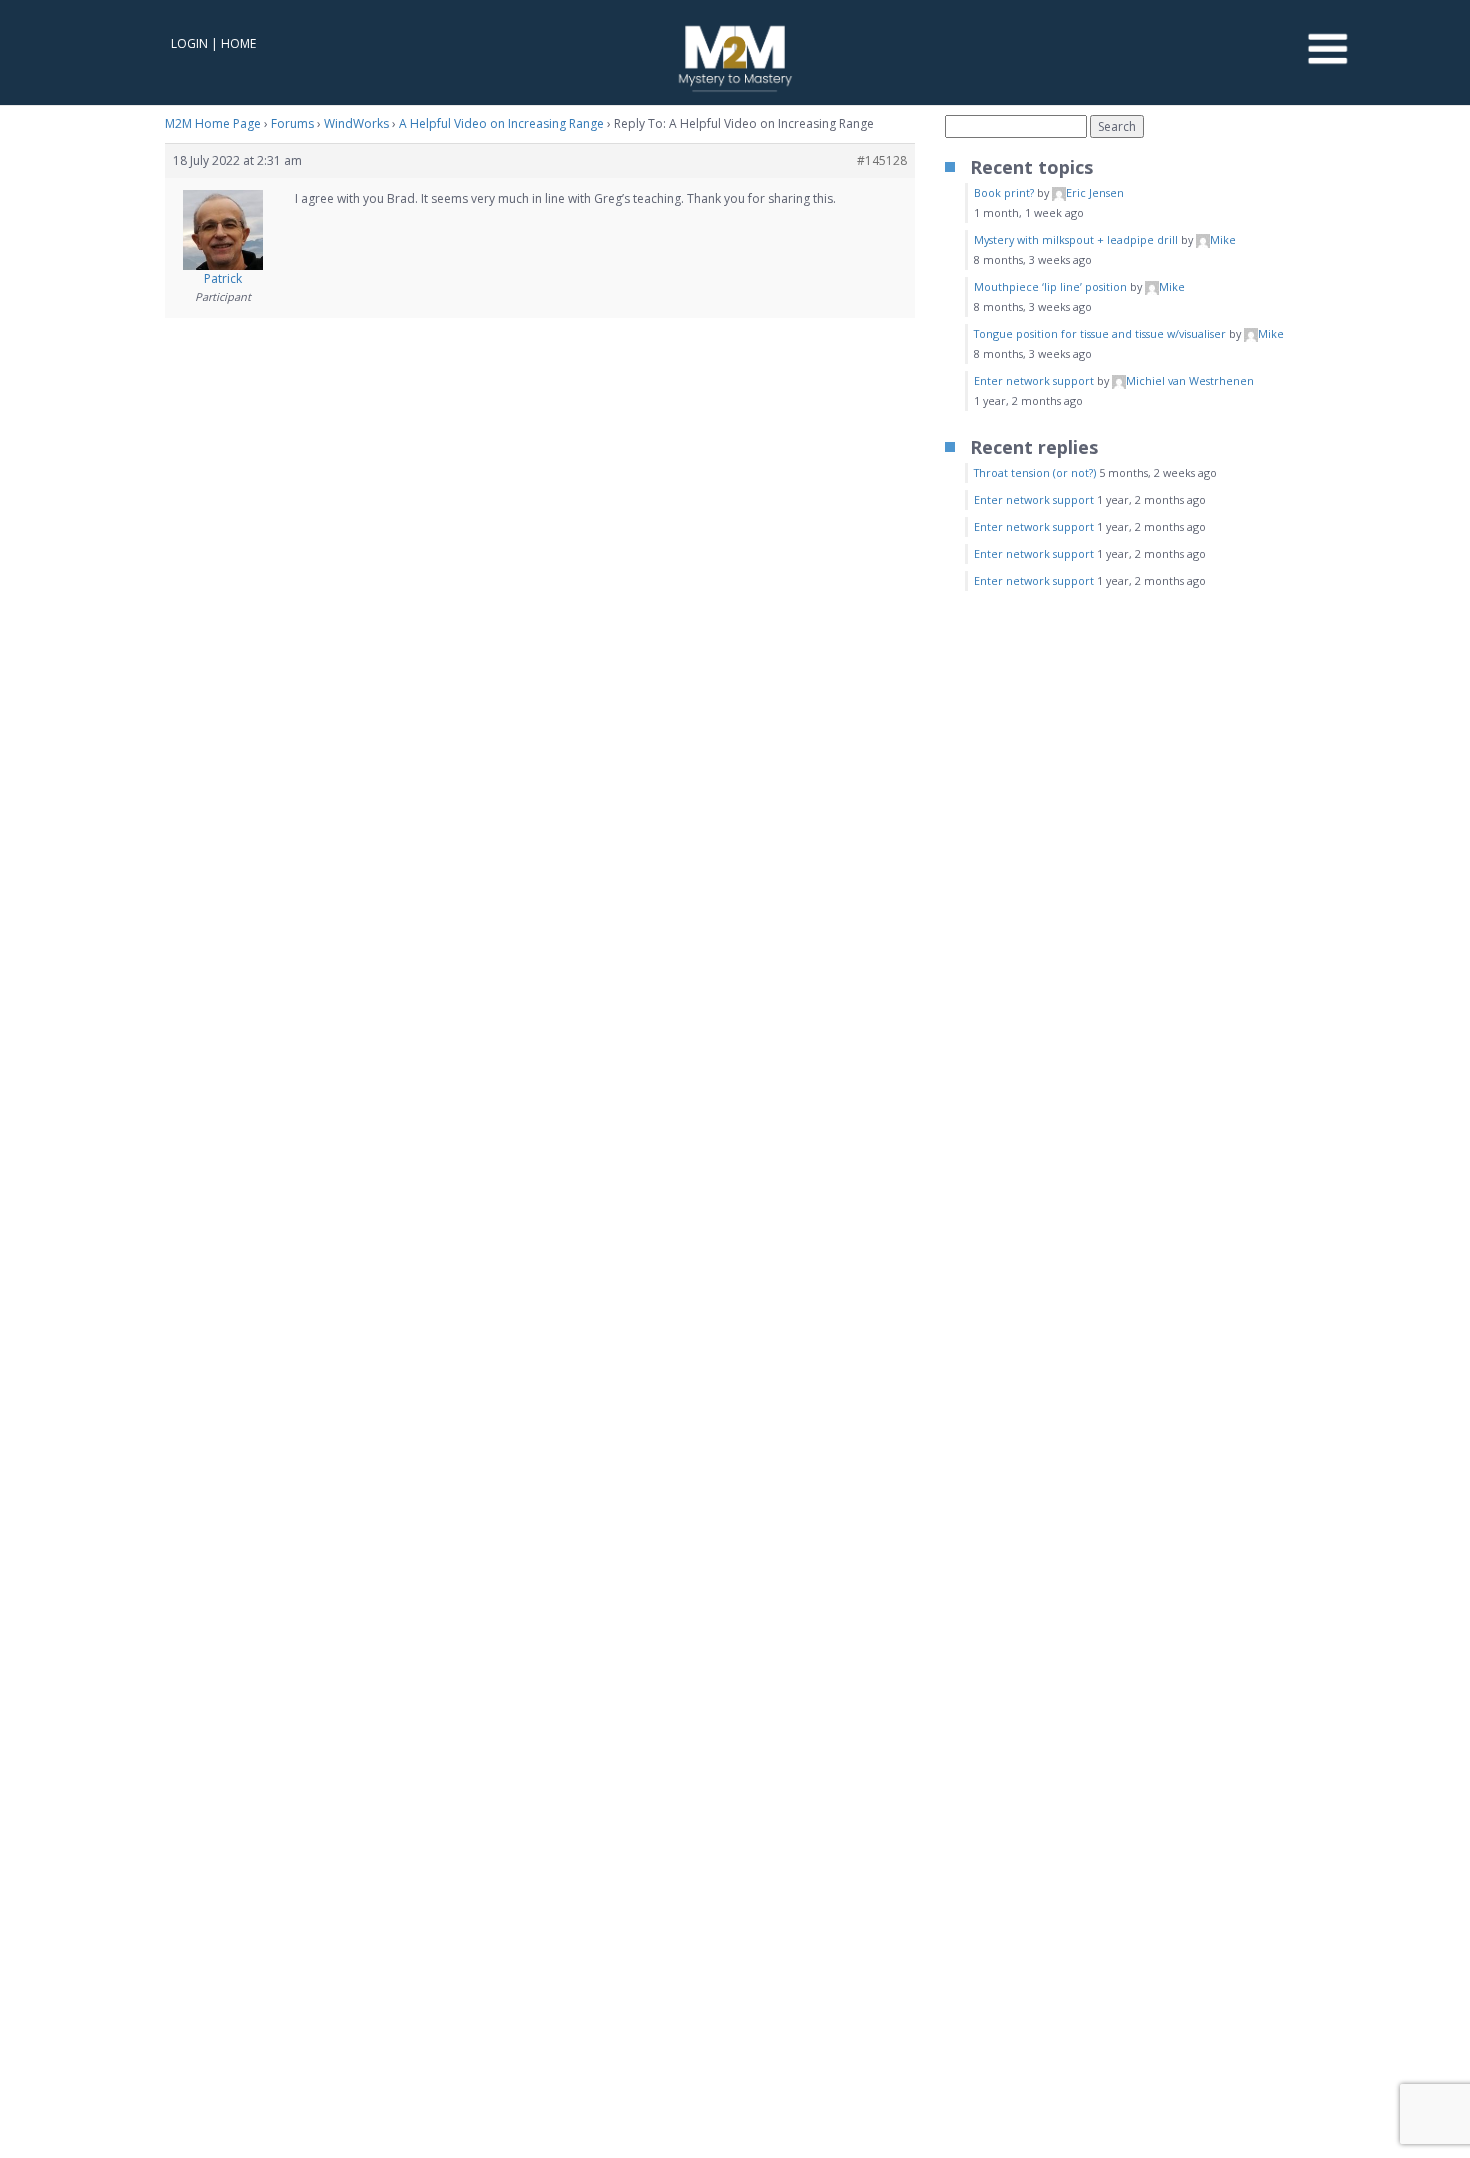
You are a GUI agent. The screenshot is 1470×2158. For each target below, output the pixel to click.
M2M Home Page (213, 123)
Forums (292, 123)
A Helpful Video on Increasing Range (501, 123)
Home (238, 43)
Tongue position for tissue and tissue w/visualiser (1100, 333)
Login (189, 43)
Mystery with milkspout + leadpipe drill (1076, 239)
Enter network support (1034, 380)
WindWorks (356, 123)
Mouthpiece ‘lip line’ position (1050, 286)
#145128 (882, 160)
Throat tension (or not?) (1035, 472)
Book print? (1004, 192)
